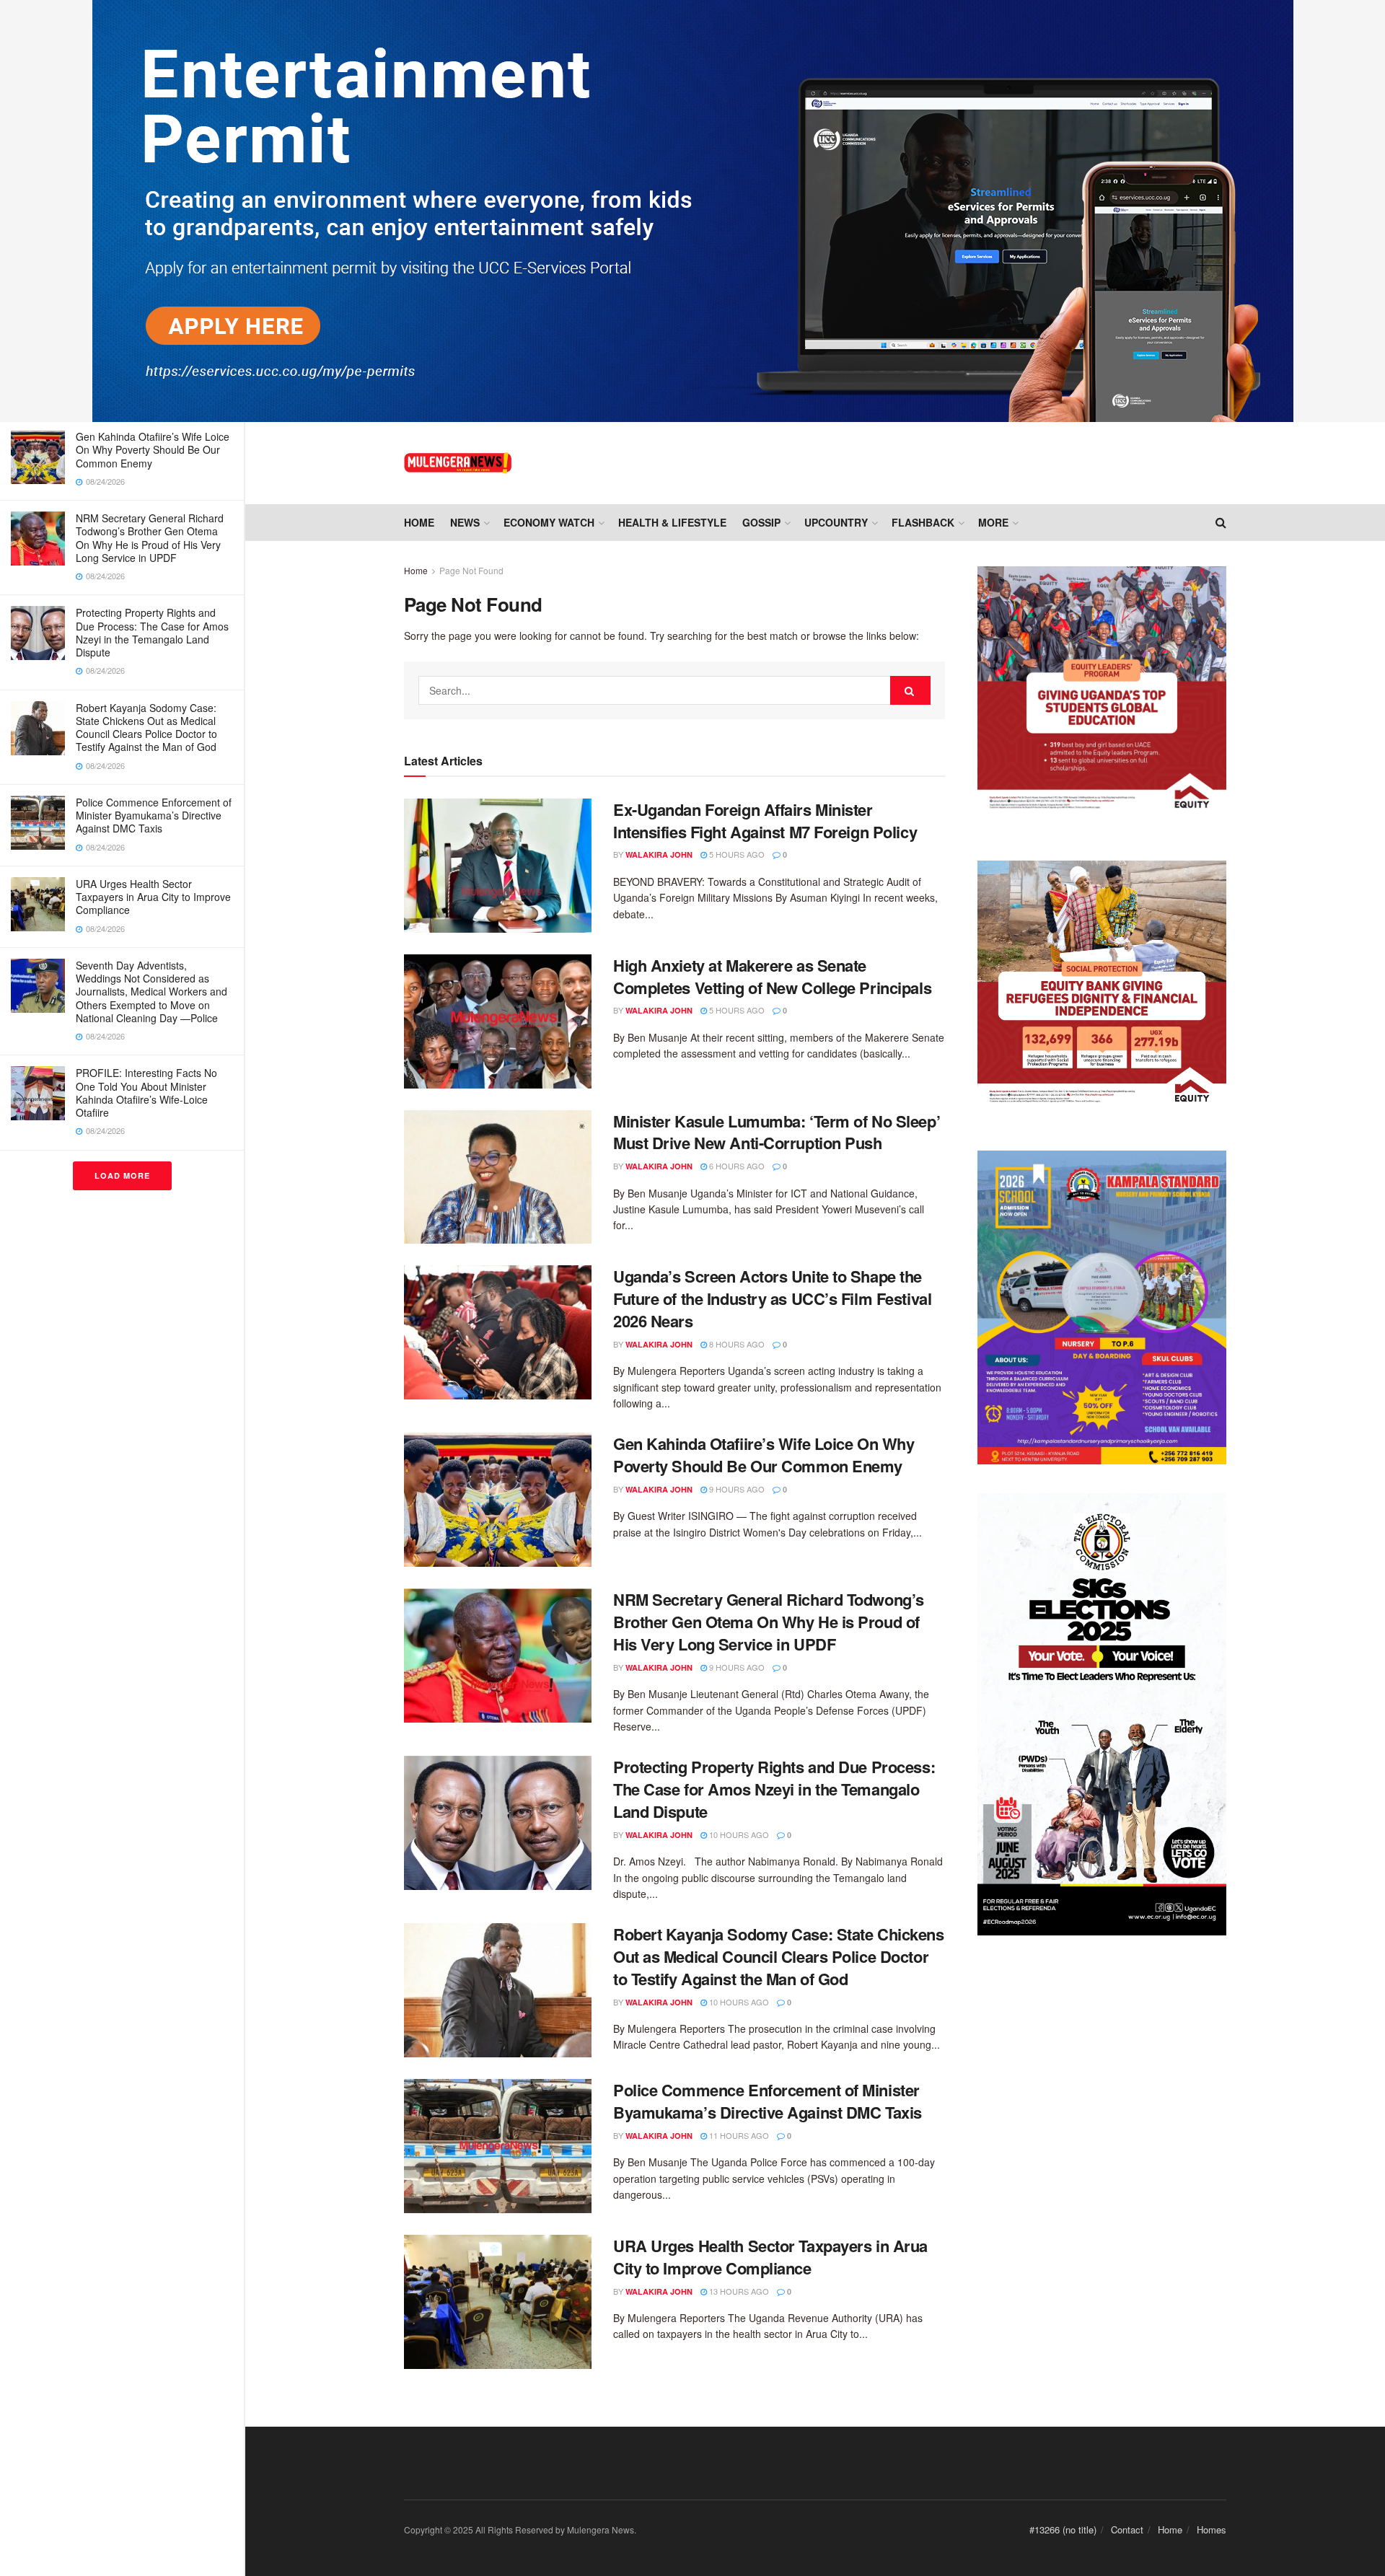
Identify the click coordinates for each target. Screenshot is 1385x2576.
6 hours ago (736, 1166)
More (993, 522)
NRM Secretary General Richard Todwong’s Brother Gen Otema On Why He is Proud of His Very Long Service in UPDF (150, 538)
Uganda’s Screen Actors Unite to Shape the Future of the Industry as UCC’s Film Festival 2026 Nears (772, 1298)
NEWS (465, 522)
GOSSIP (761, 522)
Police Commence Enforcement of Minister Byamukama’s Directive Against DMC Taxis (154, 815)
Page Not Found (471, 570)
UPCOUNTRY (836, 522)
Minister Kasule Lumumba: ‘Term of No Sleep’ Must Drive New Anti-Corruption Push (777, 1132)
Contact (1127, 2529)
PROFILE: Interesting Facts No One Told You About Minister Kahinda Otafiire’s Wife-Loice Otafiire (146, 1093)
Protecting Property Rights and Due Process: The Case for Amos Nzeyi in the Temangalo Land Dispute (152, 632)
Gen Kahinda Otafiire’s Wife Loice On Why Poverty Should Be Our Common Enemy (153, 449)
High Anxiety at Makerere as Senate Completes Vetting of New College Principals (772, 976)
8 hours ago (736, 1344)
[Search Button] (910, 690)
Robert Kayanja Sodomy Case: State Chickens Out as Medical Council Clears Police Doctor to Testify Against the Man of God (146, 727)
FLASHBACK (923, 522)
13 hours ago (738, 2291)
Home (419, 522)
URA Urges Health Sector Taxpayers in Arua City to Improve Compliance (153, 897)
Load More (122, 1175)
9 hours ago (736, 1489)
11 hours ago (738, 2135)
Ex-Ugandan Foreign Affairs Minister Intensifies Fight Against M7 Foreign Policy (769, 821)
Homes (1212, 2529)
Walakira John (659, 854)
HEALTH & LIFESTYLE (672, 522)
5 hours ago (736, 854)
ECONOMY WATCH (549, 522)
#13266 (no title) (1063, 2529)
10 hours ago (738, 1834)
